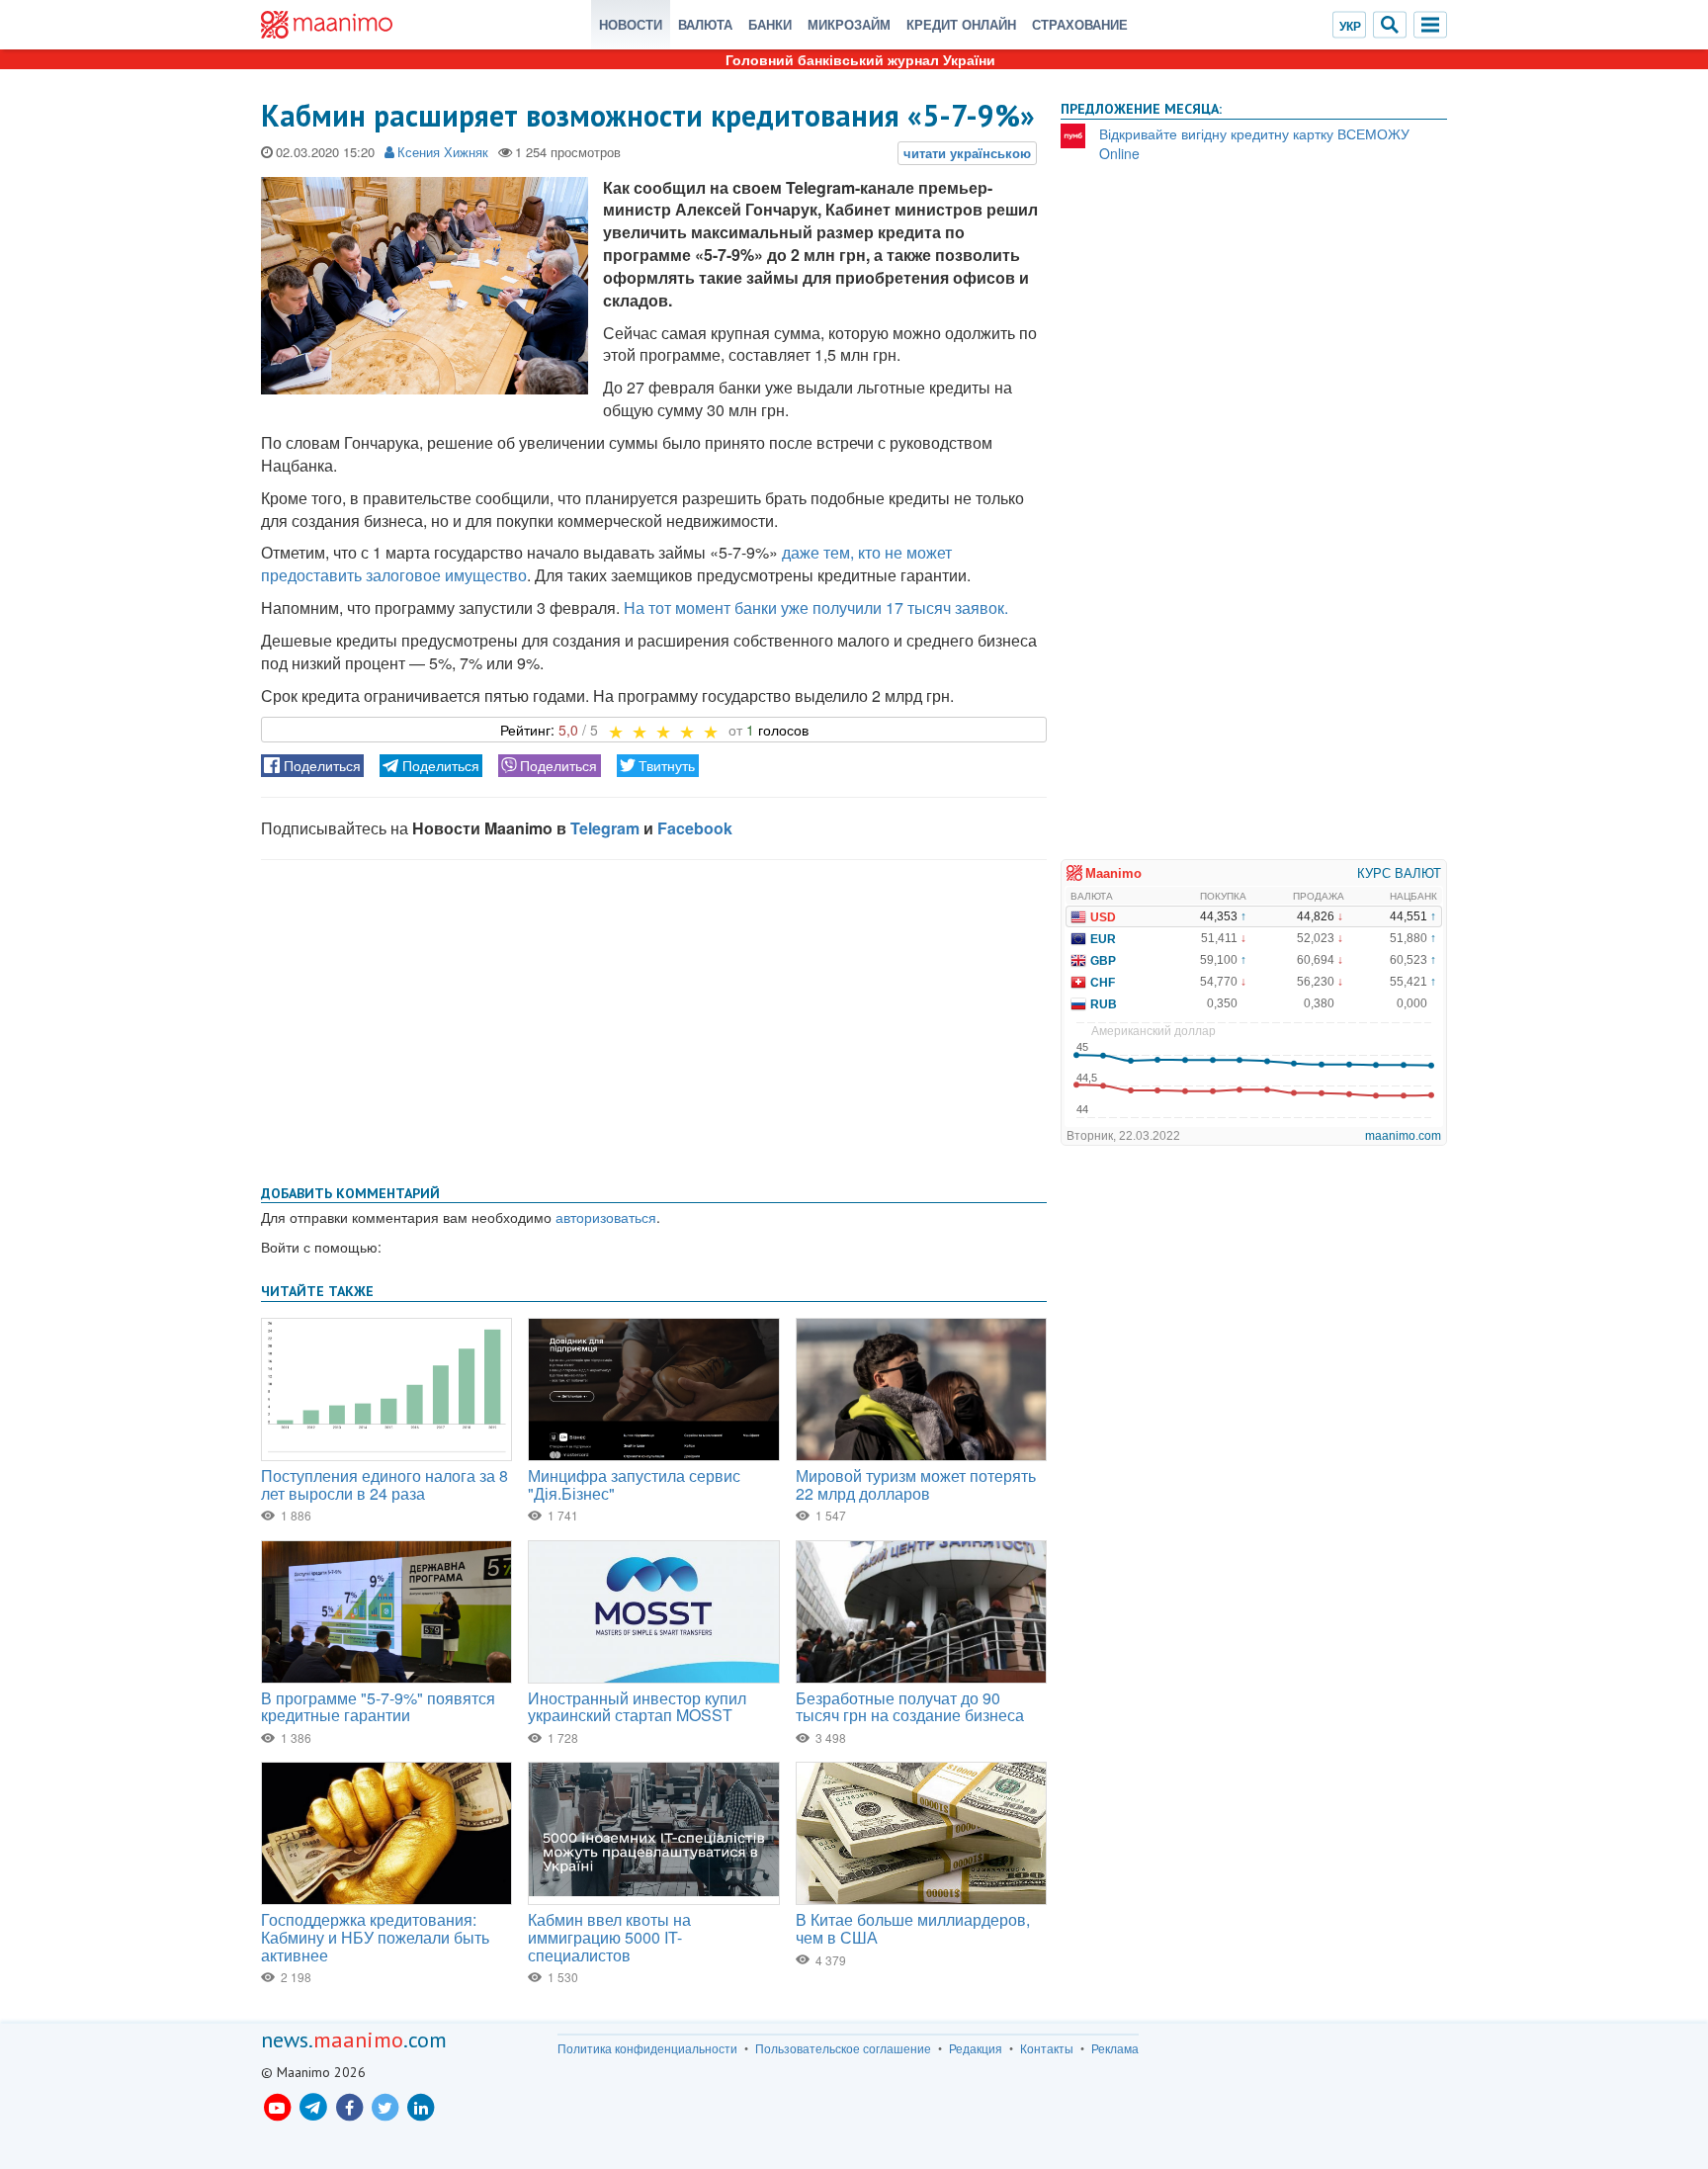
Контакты (1047, 2048)
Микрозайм (849, 24)
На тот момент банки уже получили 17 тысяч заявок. (816, 607)
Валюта (705, 24)
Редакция (976, 2048)
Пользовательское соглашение (843, 2048)
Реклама (1115, 2048)
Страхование (1080, 24)
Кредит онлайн (961, 24)
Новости (631, 24)
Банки (770, 24)
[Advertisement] (654, 1018)
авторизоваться (606, 1217)
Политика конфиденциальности (647, 2048)
